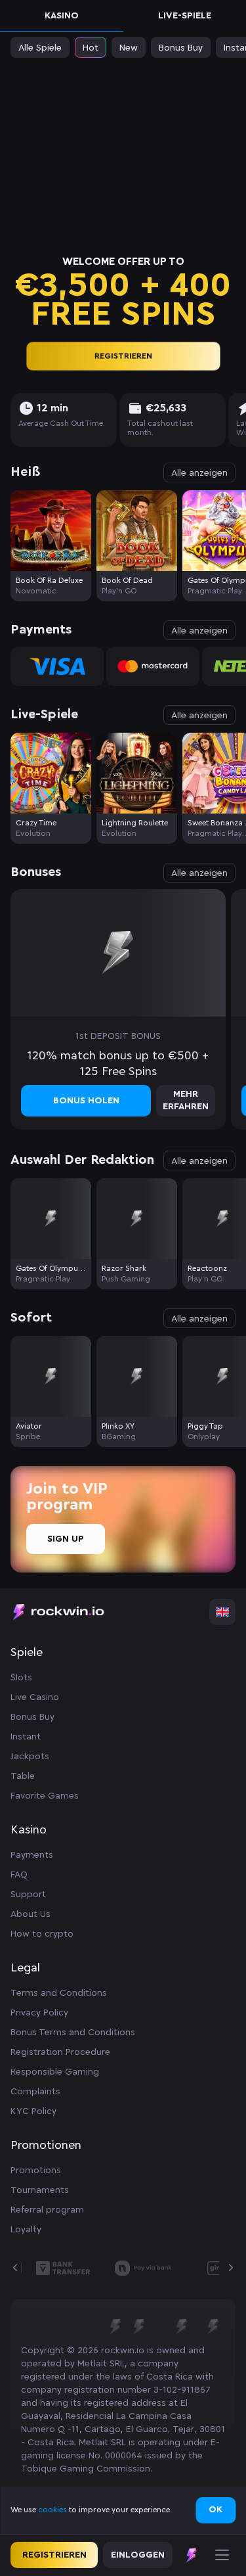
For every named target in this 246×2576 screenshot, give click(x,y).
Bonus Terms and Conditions (73, 2033)
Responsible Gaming (55, 2072)
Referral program (47, 2210)
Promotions (36, 2171)
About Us (31, 1914)
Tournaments (40, 2190)
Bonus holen (86, 1101)
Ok (215, 2510)
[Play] (51, 531)
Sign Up (66, 1539)
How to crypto (42, 1934)
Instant (26, 1737)
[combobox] (222, 1612)
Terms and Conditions (59, 1993)
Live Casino (35, 1697)
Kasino (62, 16)
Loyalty (26, 2230)
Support (28, 1895)
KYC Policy (33, 2111)
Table (23, 1776)
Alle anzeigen (199, 473)
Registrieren (123, 356)
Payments (32, 1855)
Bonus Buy (32, 1717)
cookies (53, 2510)
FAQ (19, 1875)
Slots (21, 1678)
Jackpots (30, 1757)
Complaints (35, 2092)
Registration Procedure (60, 2052)
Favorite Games (45, 1796)
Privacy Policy (39, 2013)
